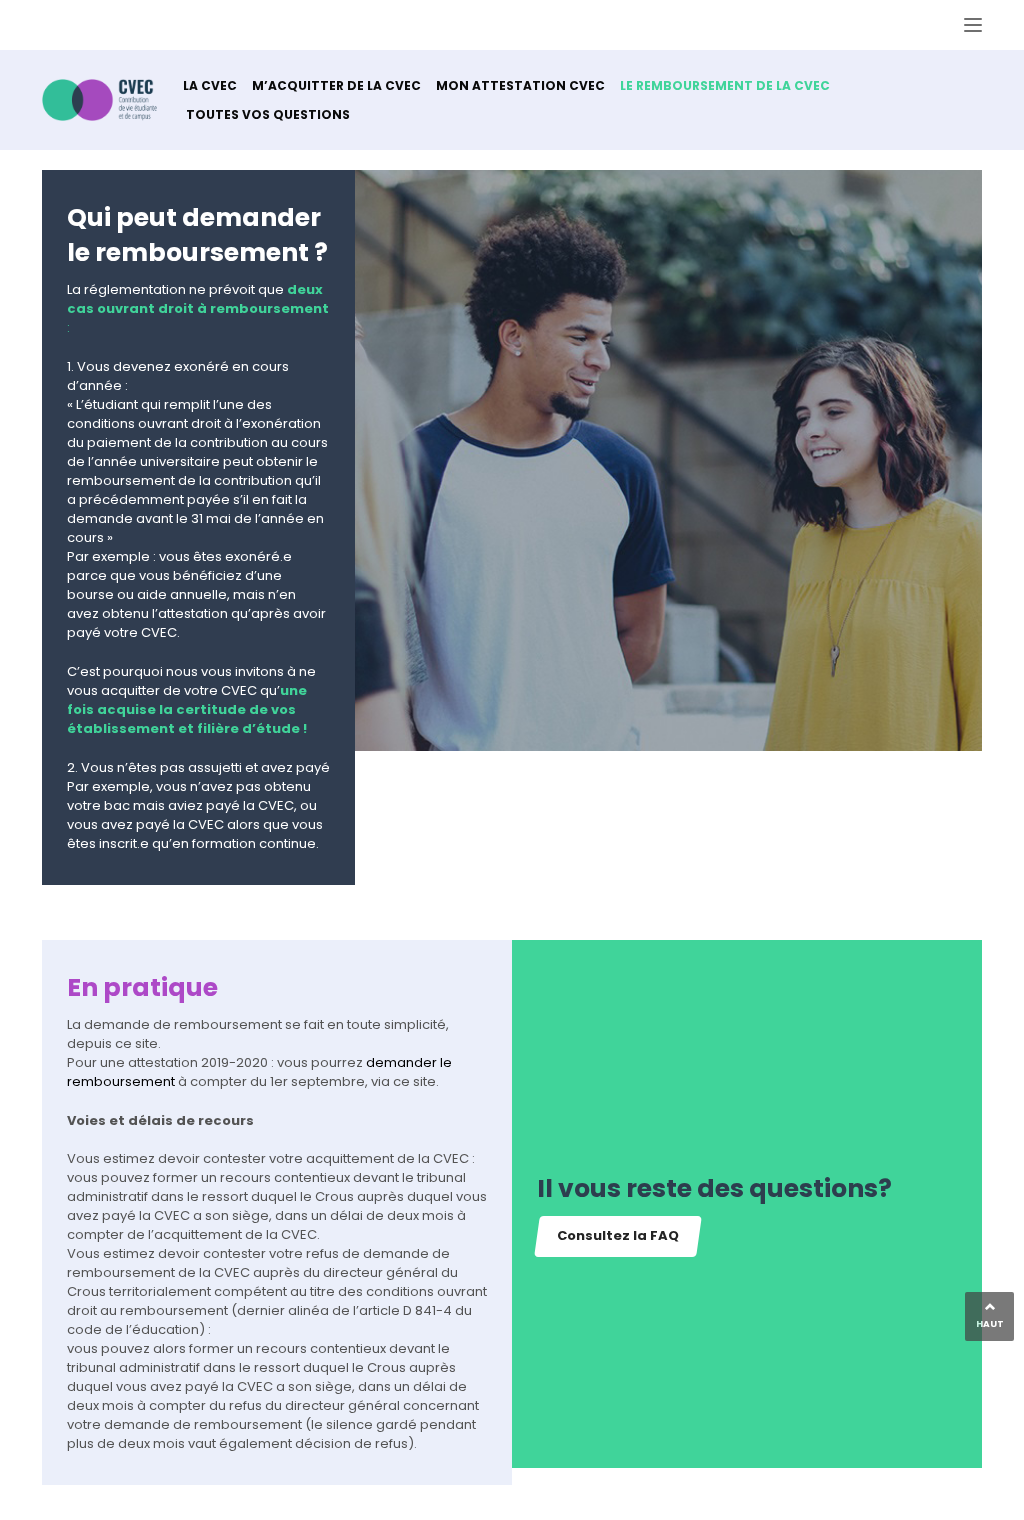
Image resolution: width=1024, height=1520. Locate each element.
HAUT (990, 1324)
